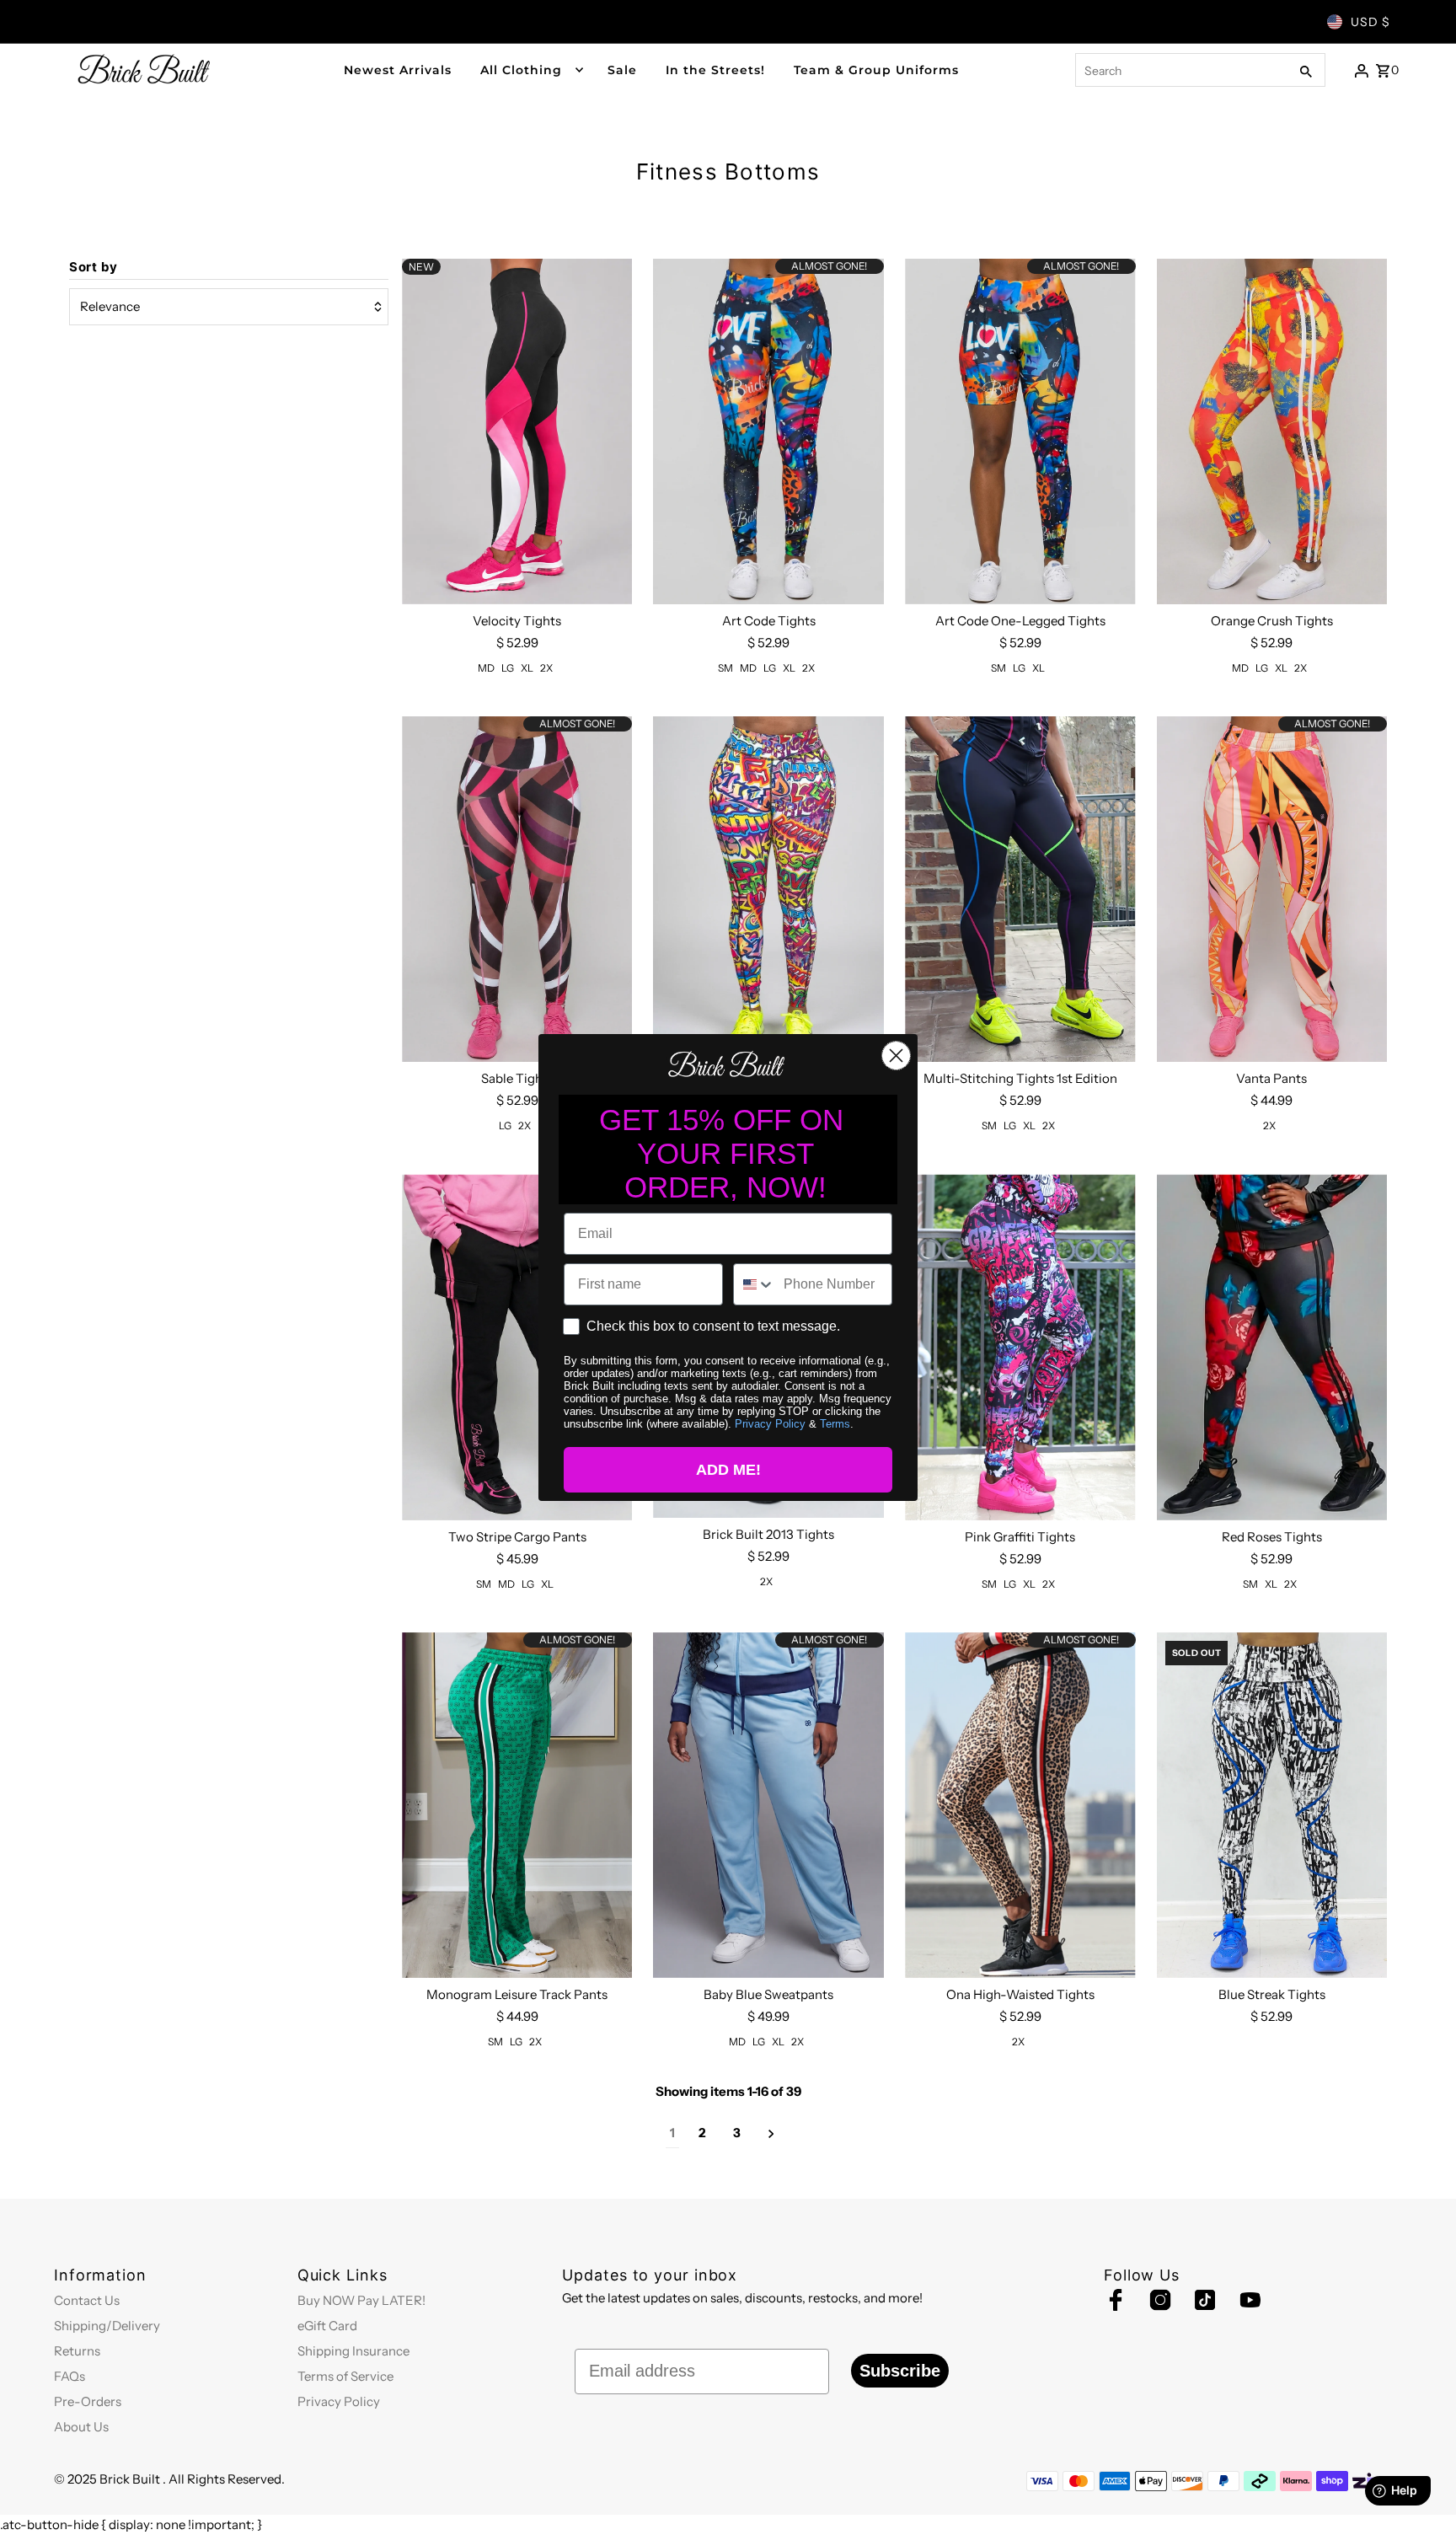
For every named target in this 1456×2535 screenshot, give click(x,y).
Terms (835, 1424)
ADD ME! (728, 1470)
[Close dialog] (896, 1056)
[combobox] (755, 1284)
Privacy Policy (770, 1424)
